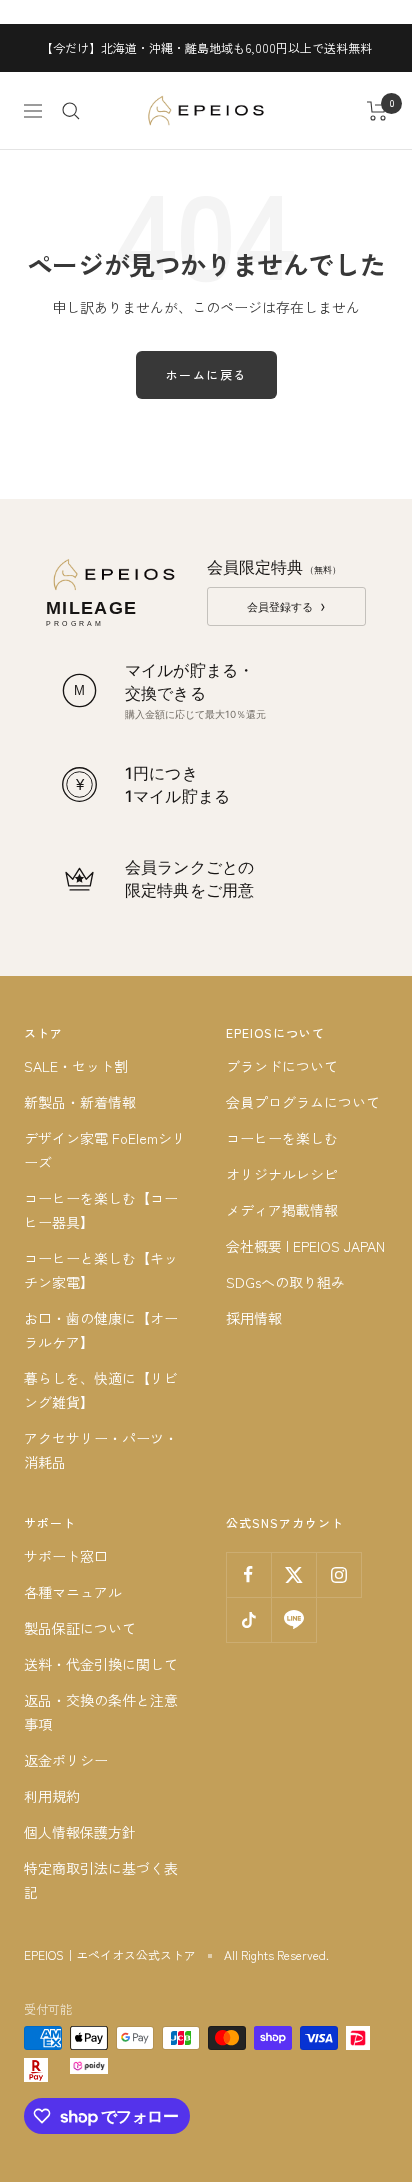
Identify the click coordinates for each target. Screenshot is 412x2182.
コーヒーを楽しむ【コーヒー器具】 (101, 1210)
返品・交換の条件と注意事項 (101, 1712)
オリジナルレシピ (282, 1174)
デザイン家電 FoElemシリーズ (105, 1150)
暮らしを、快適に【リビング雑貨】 (101, 1390)
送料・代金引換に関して (101, 1664)
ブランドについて (282, 1066)
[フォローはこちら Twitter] (293, 1574)
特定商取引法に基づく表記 (101, 1880)
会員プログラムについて (303, 1102)
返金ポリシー (66, 1760)
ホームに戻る (206, 374)
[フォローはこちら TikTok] (248, 1619)
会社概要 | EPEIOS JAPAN (305, 1246)
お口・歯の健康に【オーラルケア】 (101, 1330)
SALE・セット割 (76, 1066)
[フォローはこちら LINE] (293, 1619)
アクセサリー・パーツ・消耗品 (101, 1450)
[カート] (377, 111)
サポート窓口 (66, 1556)
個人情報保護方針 (80, 1832)
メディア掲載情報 (282, 1210)
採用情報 (254, 1318)
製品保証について (80, 1628)
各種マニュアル (73, 1592)
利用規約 (52, 1796)
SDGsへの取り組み (285, 1282)
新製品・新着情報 (80, 1102)
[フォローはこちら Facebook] (248, 1574)
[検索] (71, 111)
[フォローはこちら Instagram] (338, 1574)
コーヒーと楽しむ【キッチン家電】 (101, 1270)
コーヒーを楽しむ (282, 1138)
